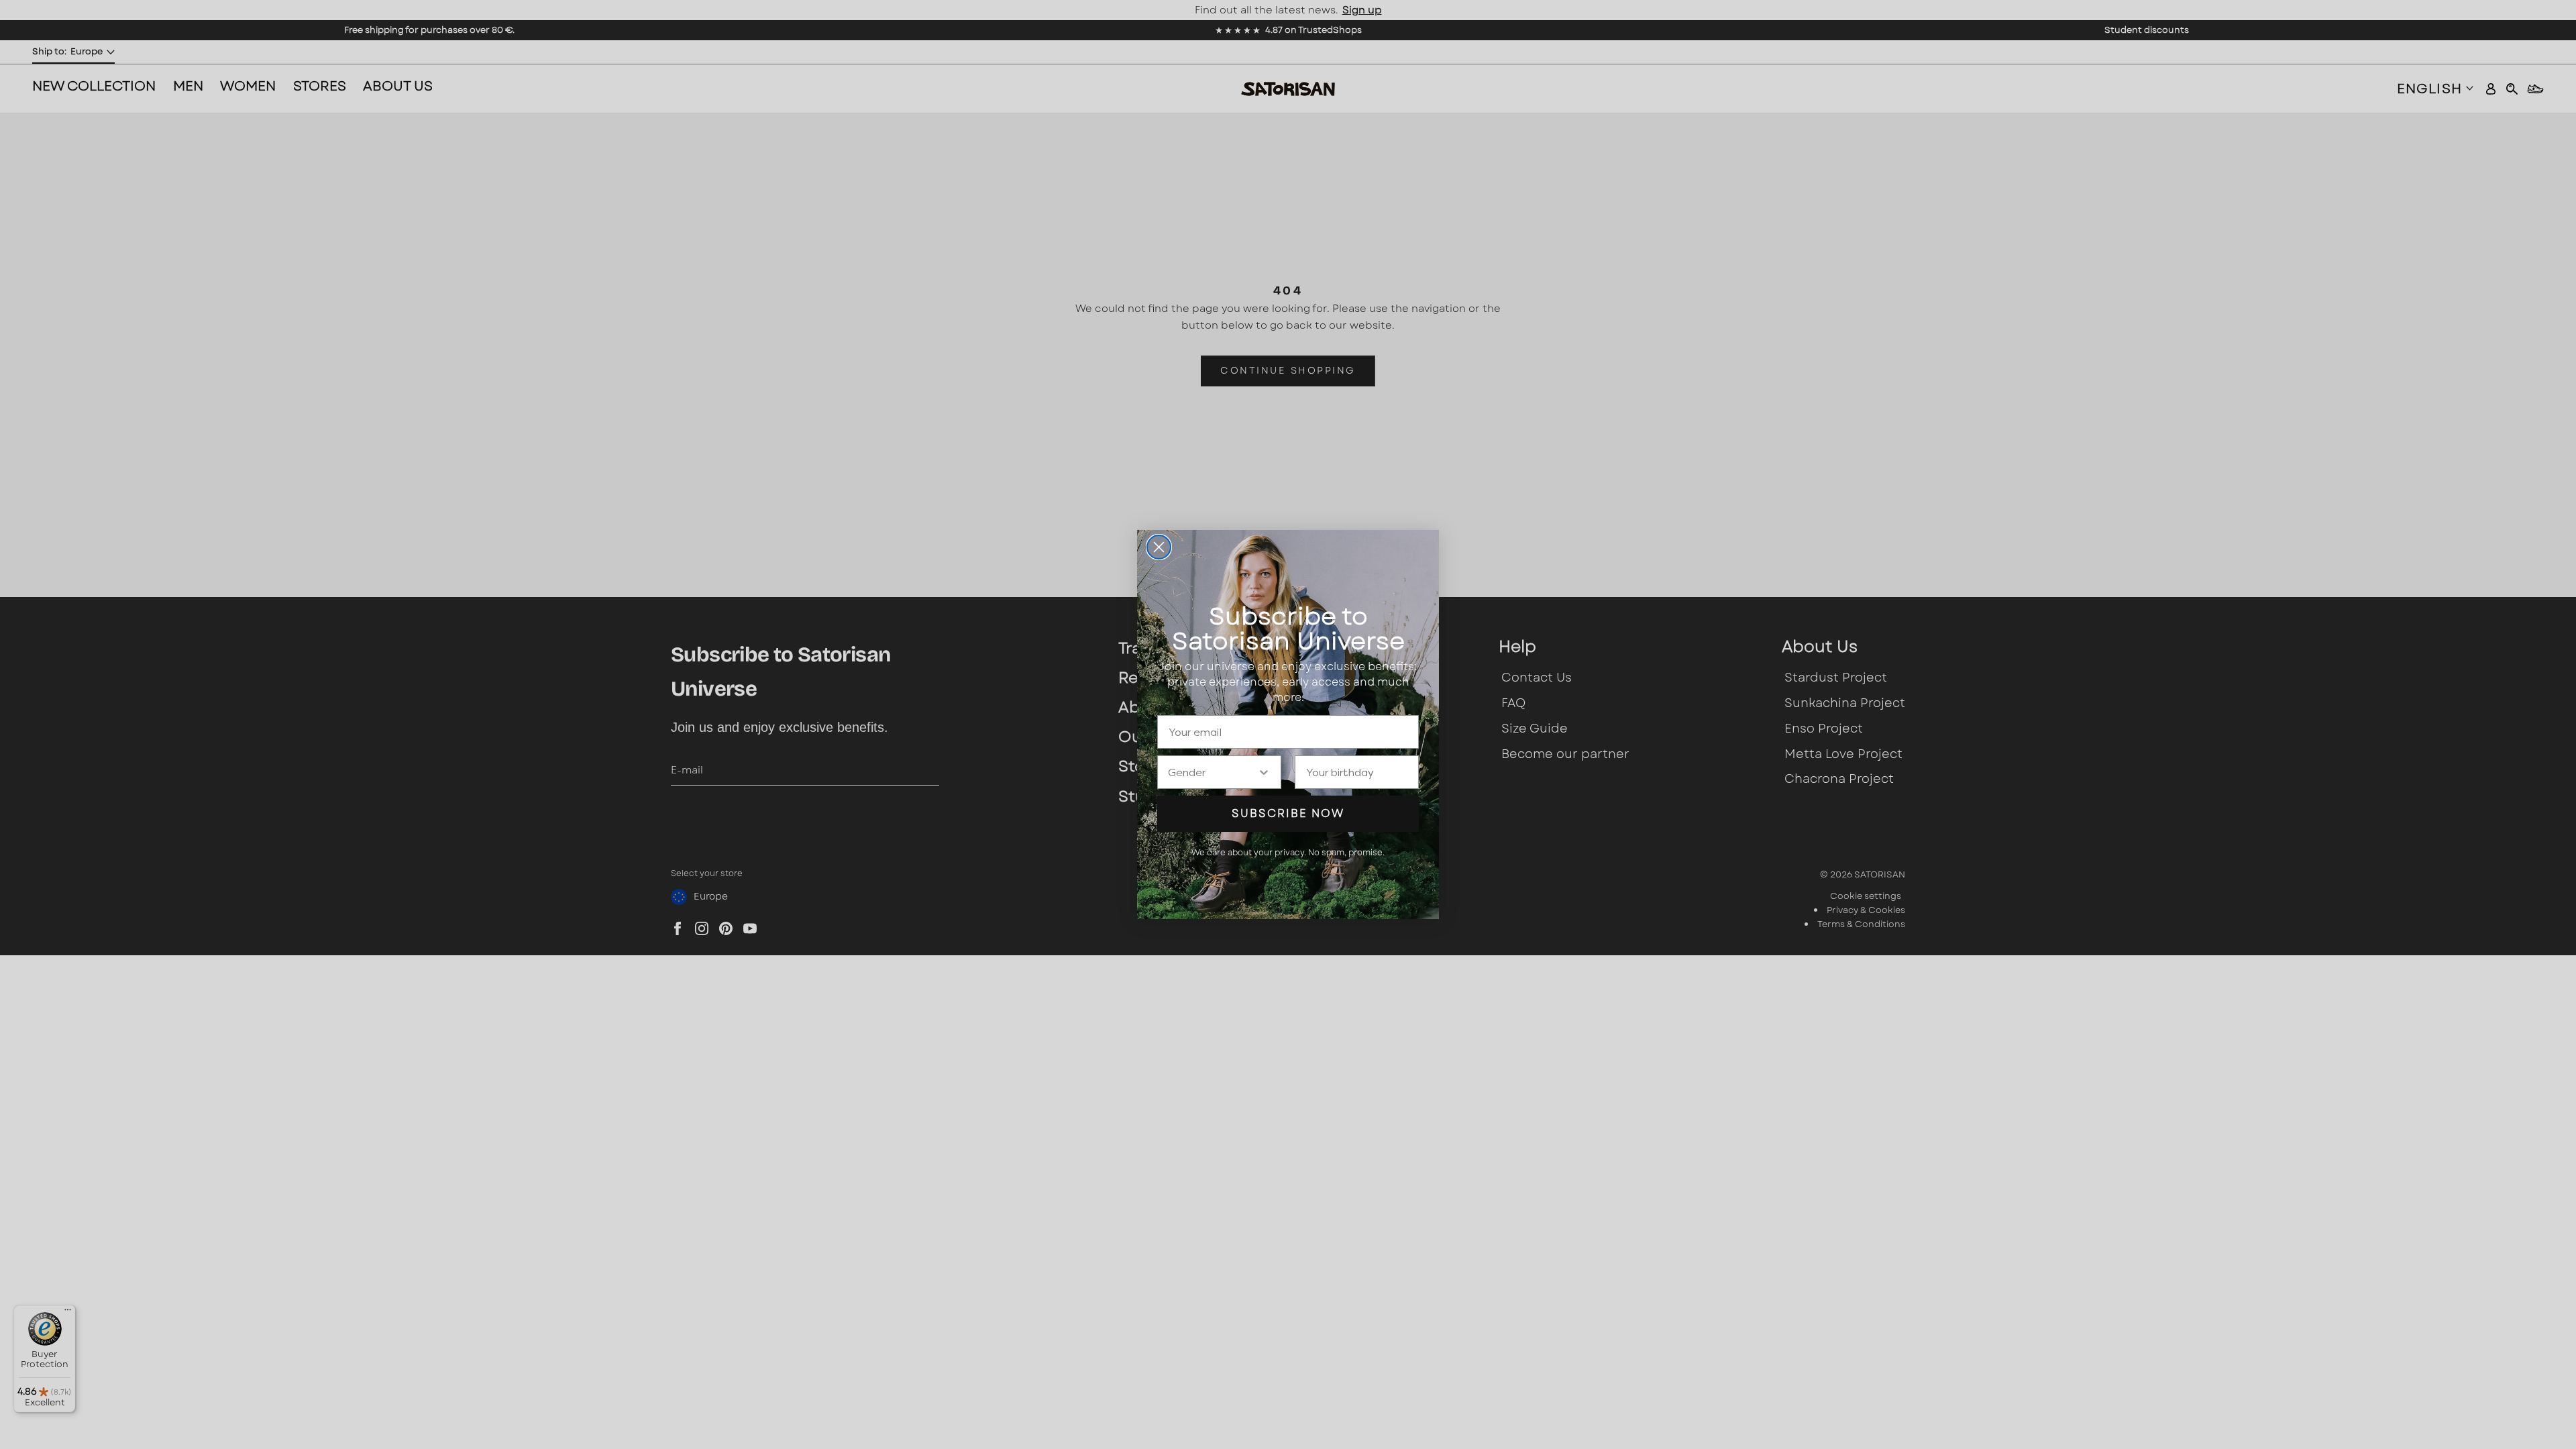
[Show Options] (1264, 772)
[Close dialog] (1159, 547)
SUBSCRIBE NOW (1288, 813)
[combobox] (1213, 772)
